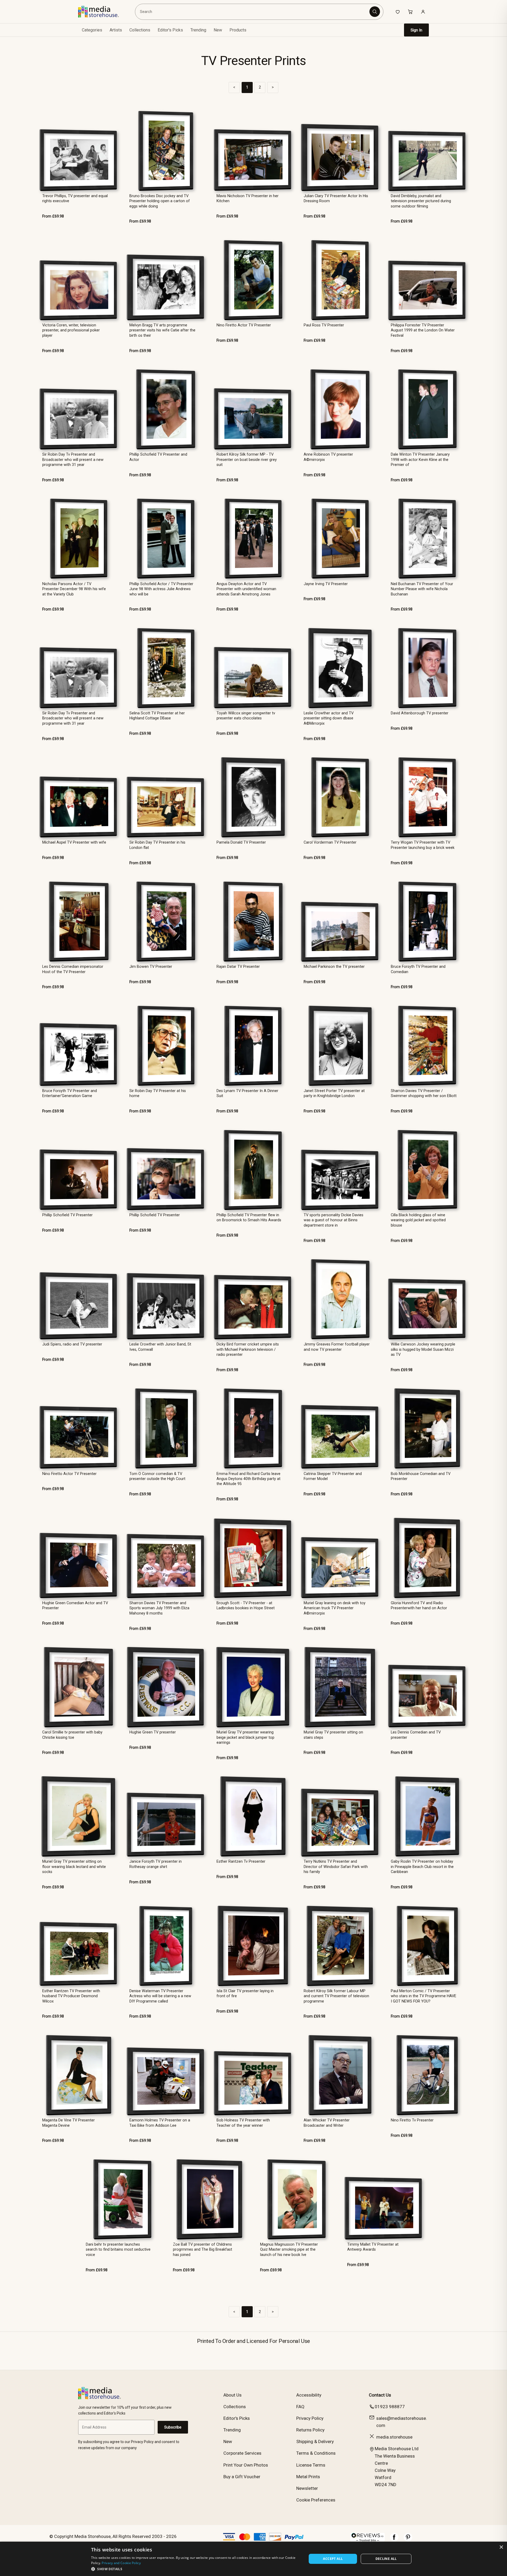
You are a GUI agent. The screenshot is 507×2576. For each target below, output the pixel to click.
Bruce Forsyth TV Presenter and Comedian (418, 969)
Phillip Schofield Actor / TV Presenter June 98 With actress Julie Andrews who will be (161, 589)
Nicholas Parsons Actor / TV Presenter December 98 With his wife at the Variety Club (74, 589)
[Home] (102, 12)
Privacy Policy (310, 2418)
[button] (196, 2569)
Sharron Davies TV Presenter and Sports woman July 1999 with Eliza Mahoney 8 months (159, 1608)
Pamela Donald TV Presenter (241, 842)
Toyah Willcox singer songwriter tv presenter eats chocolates (246, 716)
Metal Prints (308, 2477)
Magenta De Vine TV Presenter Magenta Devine (69, 2123)
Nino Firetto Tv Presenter (412, 2120)
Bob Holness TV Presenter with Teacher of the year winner (243, 2123)
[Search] (375, 12)
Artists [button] (116, 30)
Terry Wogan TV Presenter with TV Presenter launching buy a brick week (423, 845)
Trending (198, 30)
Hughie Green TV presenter (153, 1732)
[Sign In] (423, 12)
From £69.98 (53, 216)
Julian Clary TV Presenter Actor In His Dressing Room (336, 198)
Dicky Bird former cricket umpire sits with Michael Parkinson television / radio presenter (248, 1349)
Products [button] (238, 30)
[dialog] (253, 2559)
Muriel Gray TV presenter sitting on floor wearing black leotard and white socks (74, 1867)
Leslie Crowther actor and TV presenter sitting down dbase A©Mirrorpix (329, 718)
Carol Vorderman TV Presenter (330, 842)
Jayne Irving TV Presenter (326, 584)
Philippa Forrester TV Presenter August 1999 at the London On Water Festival (423, 330)
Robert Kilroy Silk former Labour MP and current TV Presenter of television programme (336, 1996)
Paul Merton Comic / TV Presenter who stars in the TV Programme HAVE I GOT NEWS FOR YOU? (424, 1996)
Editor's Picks (170, 30)
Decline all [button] (386, 2559)
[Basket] (410, 12)
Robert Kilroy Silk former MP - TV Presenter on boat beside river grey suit (247, 460)
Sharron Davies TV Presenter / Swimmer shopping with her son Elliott (424, 1093)
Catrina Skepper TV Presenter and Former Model (333, 1476)
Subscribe (173, 2427)
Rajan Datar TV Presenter (238, 967)
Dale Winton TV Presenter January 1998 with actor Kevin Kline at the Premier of (420, 460)
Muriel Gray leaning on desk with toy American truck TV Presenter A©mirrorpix (335, 1608)
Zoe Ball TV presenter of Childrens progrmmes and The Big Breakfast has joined (203, 2250)
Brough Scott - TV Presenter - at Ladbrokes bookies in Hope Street (246, 1606)
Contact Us (380, 2395)
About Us (233, 2395)
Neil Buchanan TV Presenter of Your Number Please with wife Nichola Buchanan (422, 589)
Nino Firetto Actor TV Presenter (244, 325)
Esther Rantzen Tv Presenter (241, 1862)
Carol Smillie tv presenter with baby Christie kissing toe (72, 1735)
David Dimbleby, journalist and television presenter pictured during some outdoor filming (421, 201)
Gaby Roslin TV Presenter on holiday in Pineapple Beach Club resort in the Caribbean (422, 1867)
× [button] (501, 2547)
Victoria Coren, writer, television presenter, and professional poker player (71, 330)
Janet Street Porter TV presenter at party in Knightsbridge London (334, 1093)
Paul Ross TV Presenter (324, 325)
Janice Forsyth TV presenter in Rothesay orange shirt (156, 1864)
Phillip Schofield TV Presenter (67, 1215)
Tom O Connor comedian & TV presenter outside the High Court (157, 1476)
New (218, 30)
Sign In (416, 30)
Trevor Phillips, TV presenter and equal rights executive (75, 198)
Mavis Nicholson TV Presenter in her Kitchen (248, 198)
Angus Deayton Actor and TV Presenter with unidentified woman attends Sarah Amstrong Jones (246, 589)
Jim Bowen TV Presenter (151, 967)
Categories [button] (92, 30)
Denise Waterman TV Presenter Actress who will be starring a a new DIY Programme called (160, 1996)
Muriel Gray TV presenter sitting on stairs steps (333, 1735)
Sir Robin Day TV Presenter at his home (158, 1093)
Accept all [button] (333, 2559)
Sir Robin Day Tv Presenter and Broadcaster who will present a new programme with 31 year (73, 460)
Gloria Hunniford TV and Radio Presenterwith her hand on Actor (419, 1606)
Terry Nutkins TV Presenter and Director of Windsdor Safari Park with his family (336, 1867)
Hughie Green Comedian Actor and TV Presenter (75, 1606)
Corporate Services (242, 2453)
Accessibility (309, 2395)
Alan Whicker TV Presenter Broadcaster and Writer (327, 2123)
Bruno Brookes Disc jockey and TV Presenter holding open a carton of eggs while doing (160, 201)
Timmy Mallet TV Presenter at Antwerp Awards (373, 2247)
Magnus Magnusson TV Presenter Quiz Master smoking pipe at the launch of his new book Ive (289, 2250)
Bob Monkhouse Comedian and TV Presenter (421, 1476)
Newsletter (307, 2488)
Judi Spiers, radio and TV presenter (72, 1344)
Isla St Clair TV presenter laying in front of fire (245, 1994)
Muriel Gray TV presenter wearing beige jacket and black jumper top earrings (245, 1737)
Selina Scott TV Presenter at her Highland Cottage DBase (157, 716)
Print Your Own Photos (246, 2465)
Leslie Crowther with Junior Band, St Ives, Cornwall (160, 1347)
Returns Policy (310, 2430)
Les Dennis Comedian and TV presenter (416, 1735)
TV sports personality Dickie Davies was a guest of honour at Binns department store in (334, 1220)
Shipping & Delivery (315, 2441)
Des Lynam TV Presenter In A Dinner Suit (247, 1093)
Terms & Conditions (316, 2453)
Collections (140, 30)
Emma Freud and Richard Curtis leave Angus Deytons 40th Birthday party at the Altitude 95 (248, 1479)
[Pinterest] (408, 2540)
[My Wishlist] (398, 12)
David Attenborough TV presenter (420, 713)
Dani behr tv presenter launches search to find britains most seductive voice (118, 2250)
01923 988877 (390, 2407)
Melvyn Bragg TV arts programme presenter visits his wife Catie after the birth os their (162, 330)
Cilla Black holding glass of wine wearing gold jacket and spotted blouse (418, 1220)
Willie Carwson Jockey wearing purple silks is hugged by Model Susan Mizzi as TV (423, 1349)
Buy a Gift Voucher (242, 2477)
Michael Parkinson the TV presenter (334, 967)
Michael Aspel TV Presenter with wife (74, 842)
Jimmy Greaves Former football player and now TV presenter (337, 1347)
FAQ (300, 2407)
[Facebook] (394, 2540)
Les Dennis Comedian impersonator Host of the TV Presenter (73, 969)
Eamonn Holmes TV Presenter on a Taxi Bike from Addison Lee (160, 2123)
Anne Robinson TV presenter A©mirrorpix (328, 457)
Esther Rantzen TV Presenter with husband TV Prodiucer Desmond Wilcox (71, 1996)
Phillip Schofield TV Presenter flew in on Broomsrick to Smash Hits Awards (249, 1218)
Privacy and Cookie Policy (121, 2563)
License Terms (311, 2465)
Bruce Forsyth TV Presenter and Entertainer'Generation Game (70, 1093)
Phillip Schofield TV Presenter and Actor (158, 457)
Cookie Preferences (316, 2500)
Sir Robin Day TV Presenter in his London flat (157, 845)
